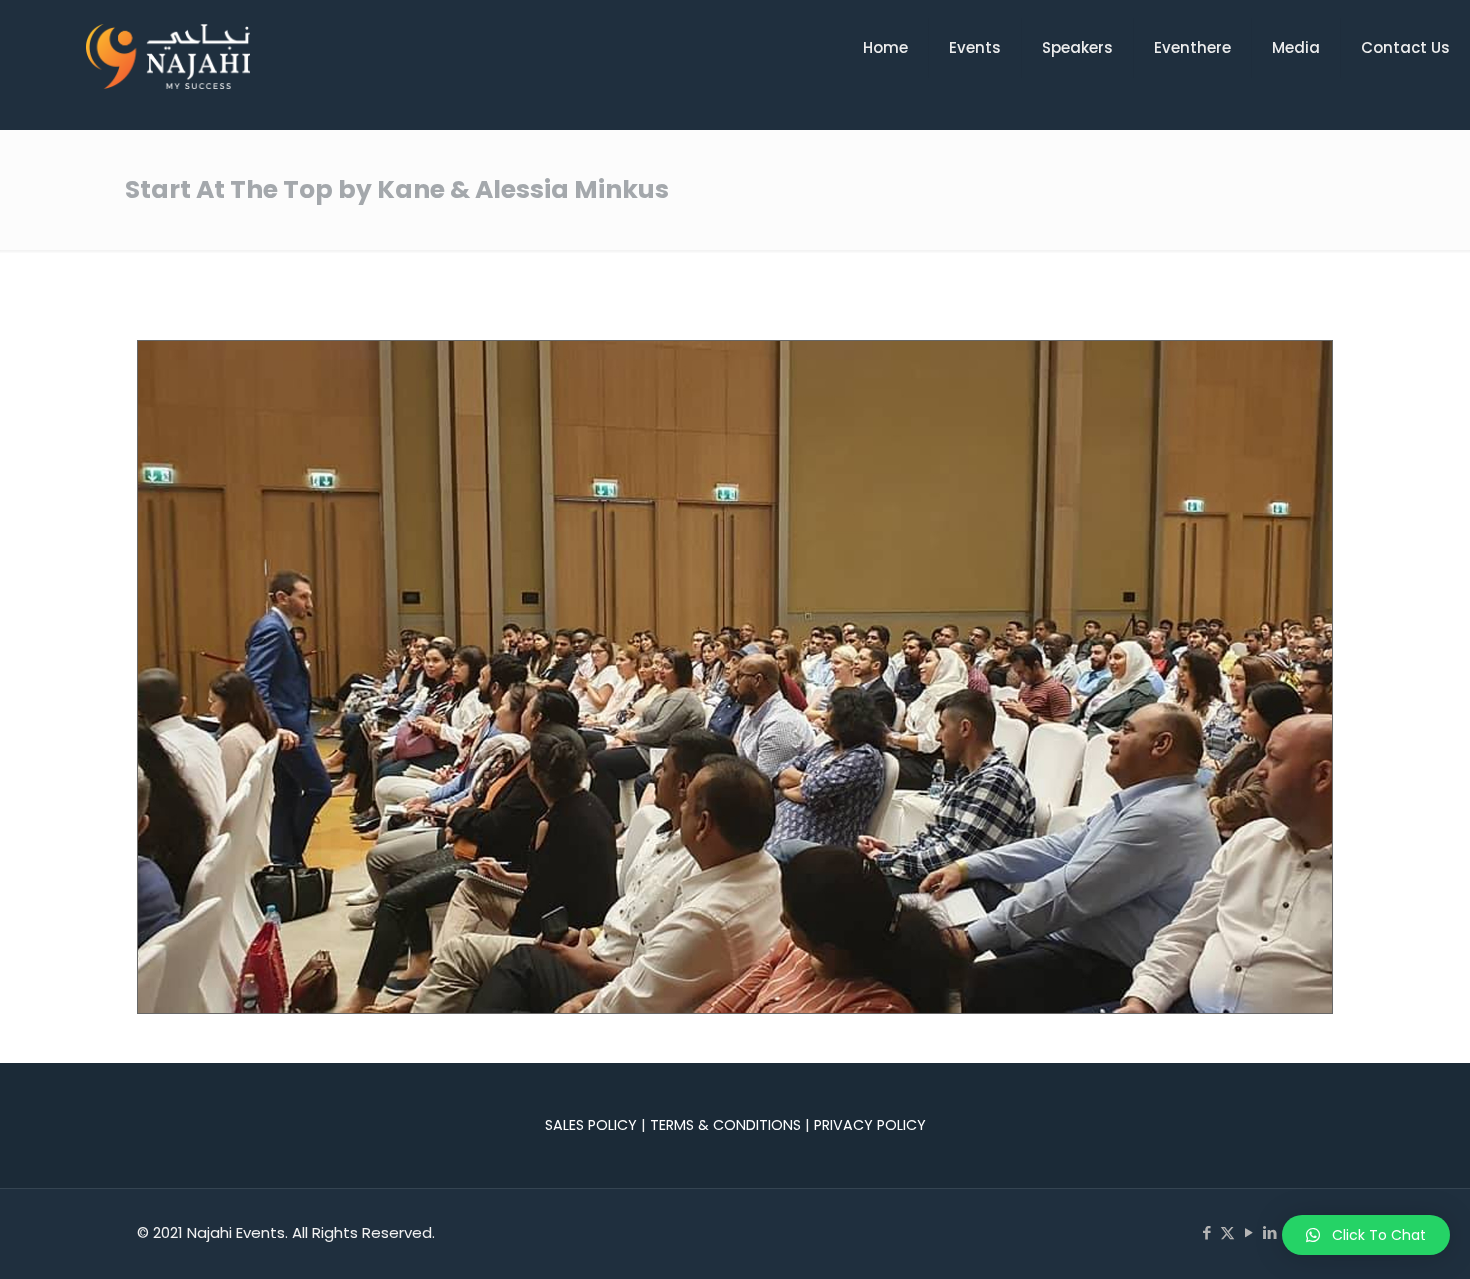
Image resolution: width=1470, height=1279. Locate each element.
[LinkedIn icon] (1269, 1232)
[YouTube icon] (1248, 1232)
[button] (1366, 1235)
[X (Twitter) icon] (1227, 1232)
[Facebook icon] (1206, 1232)
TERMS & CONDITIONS (725, 1125)
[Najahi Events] (168, 55)
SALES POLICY (591, 1125)
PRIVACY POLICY (870, 1125)
